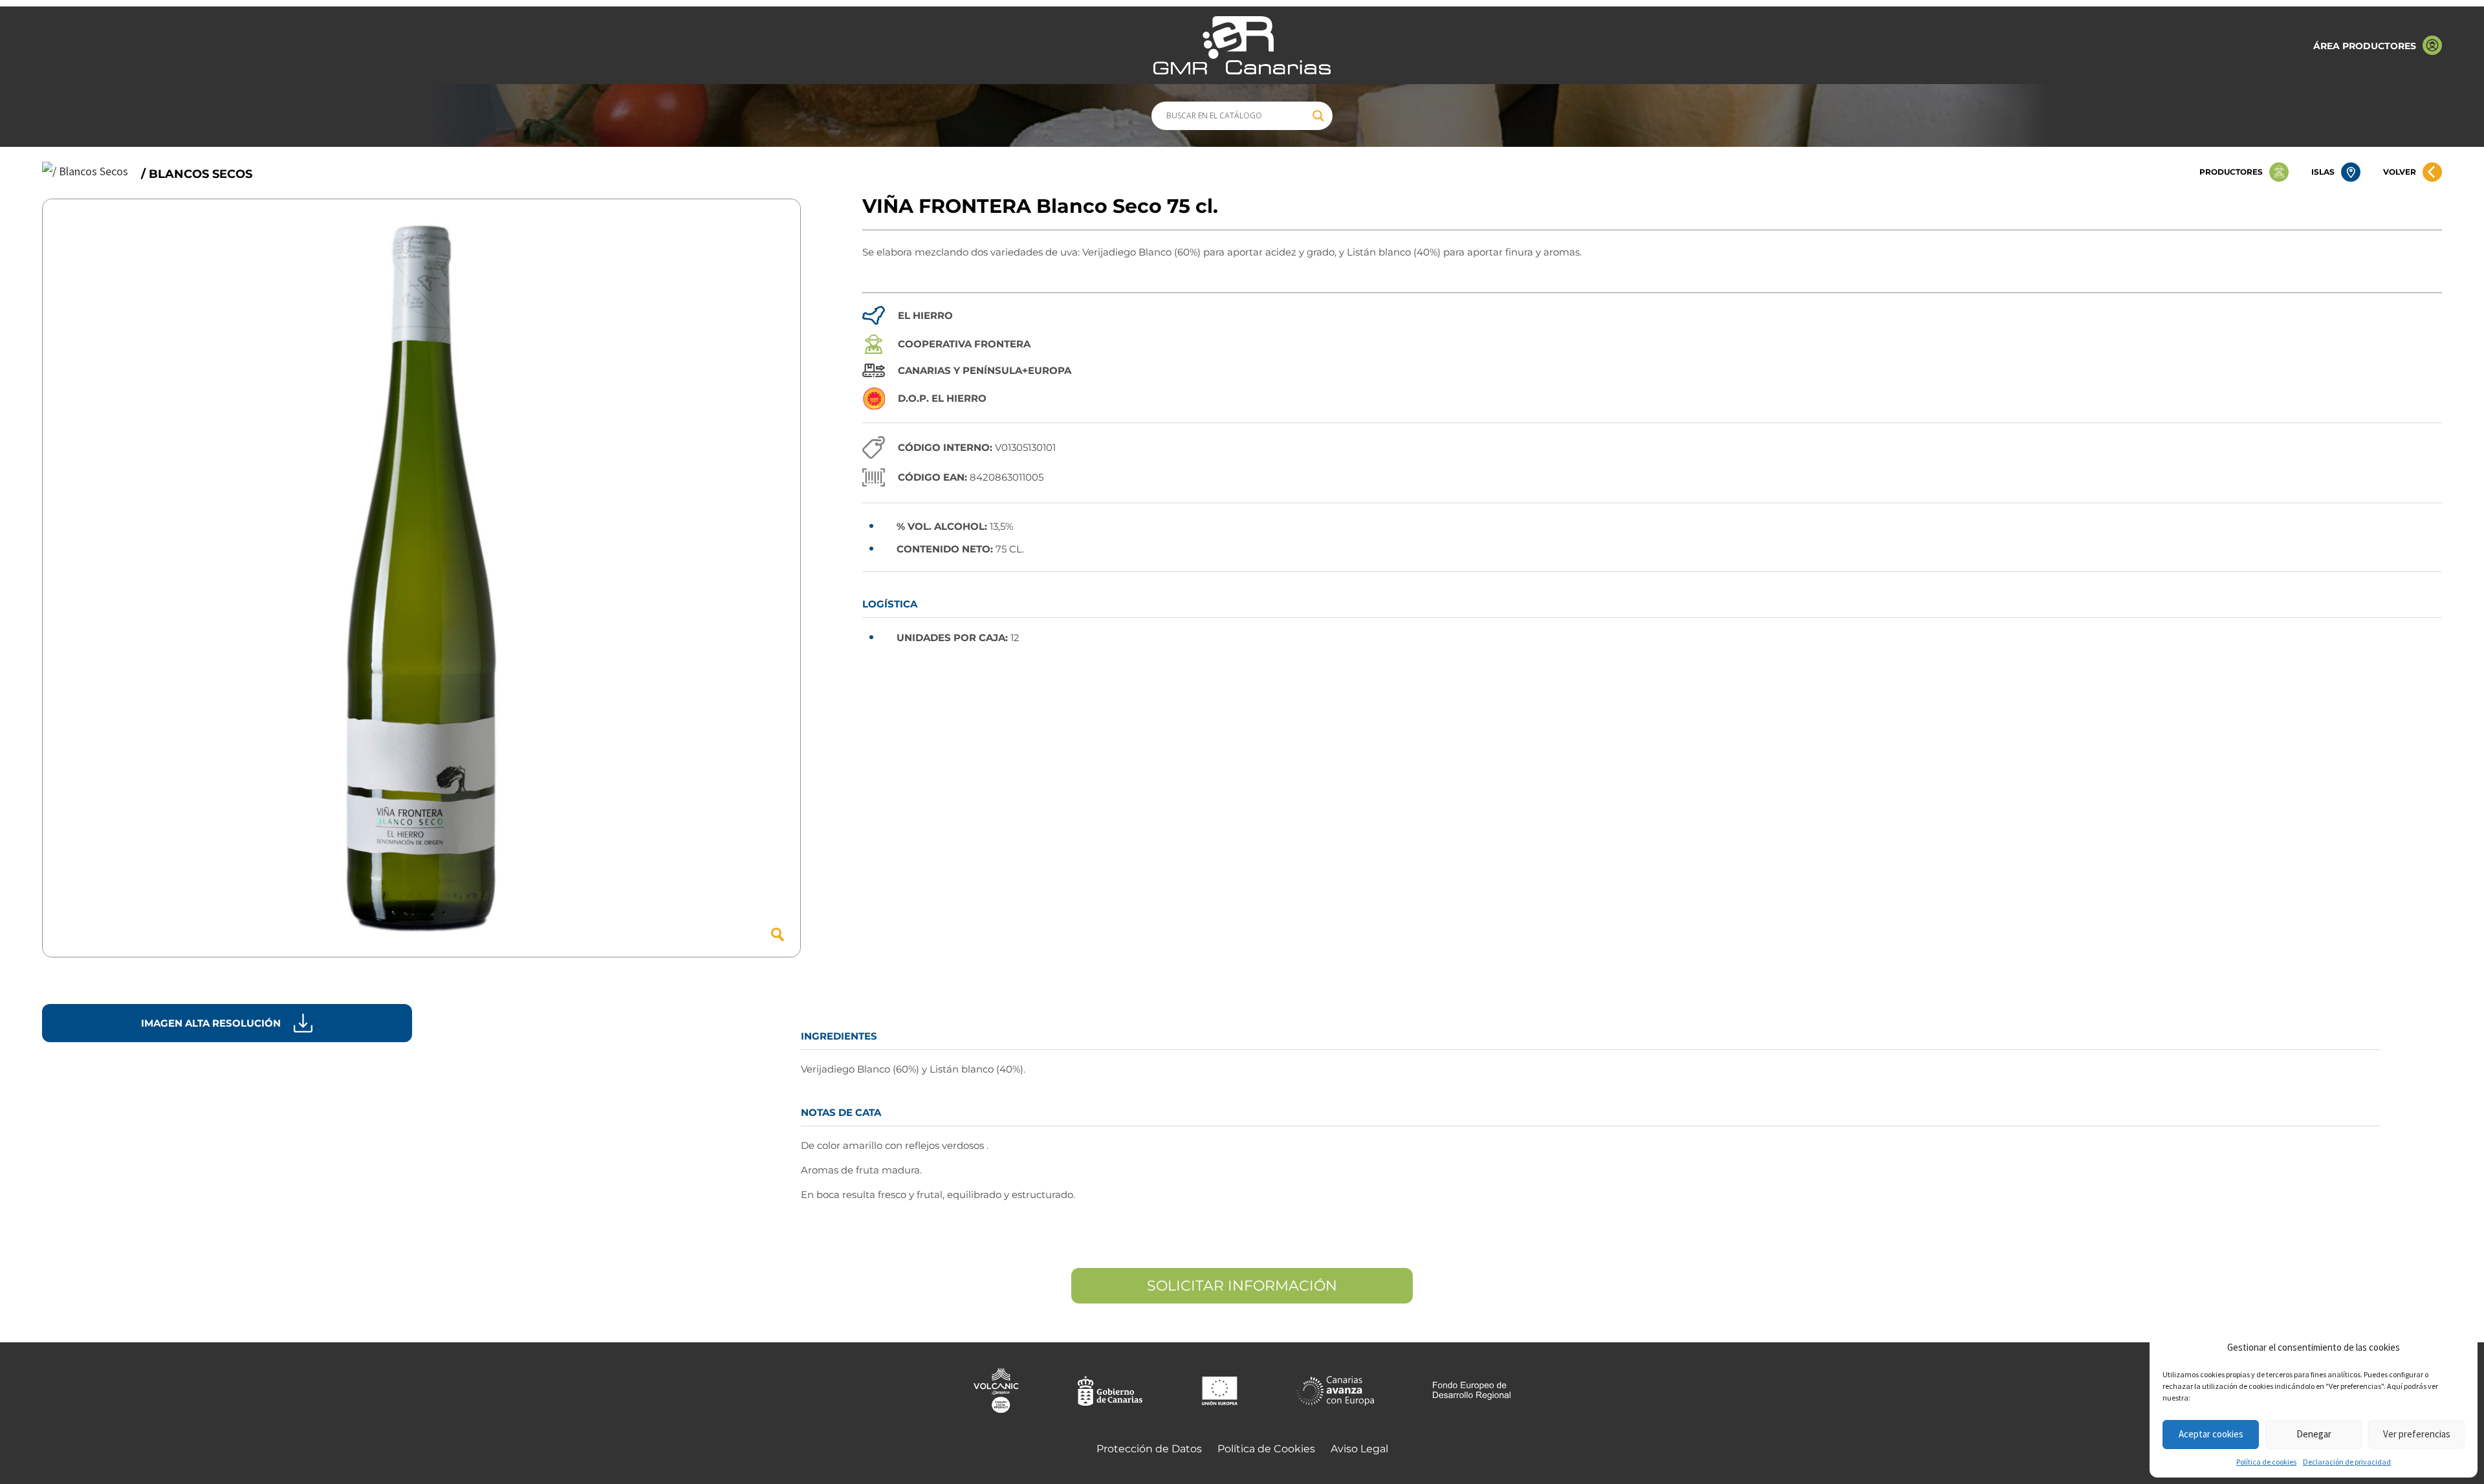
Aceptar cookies (2211, 1434)
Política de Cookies (1266, 1449)
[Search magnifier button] (1318, 116)
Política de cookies (2266, 1462)
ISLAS (2323, 172)
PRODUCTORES (2231, 172)
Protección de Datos (1149, 1449)
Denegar (2314, 1434)
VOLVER (2400, 172)
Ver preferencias (2417, 1434)
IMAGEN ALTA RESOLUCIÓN (211, 1023)
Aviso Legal (1359, 1449)
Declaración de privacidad (2347, 1462)
